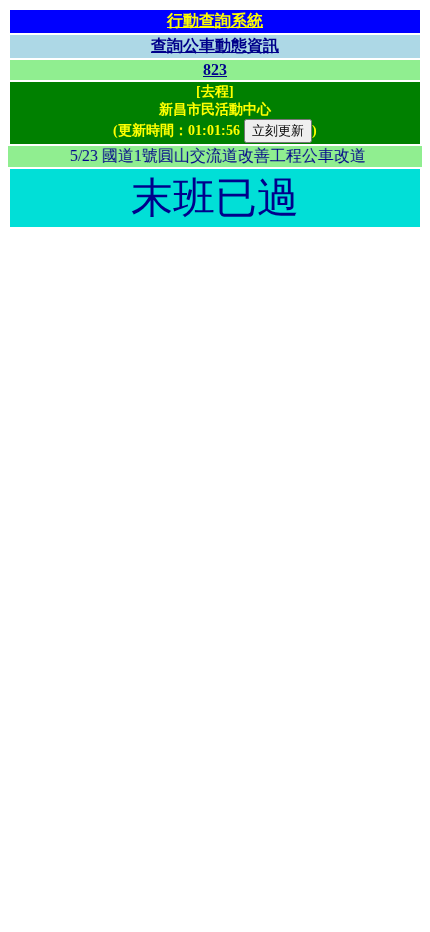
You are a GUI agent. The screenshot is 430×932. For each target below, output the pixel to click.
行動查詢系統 (215, 20)
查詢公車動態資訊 (215, 45)
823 (215, 69)
